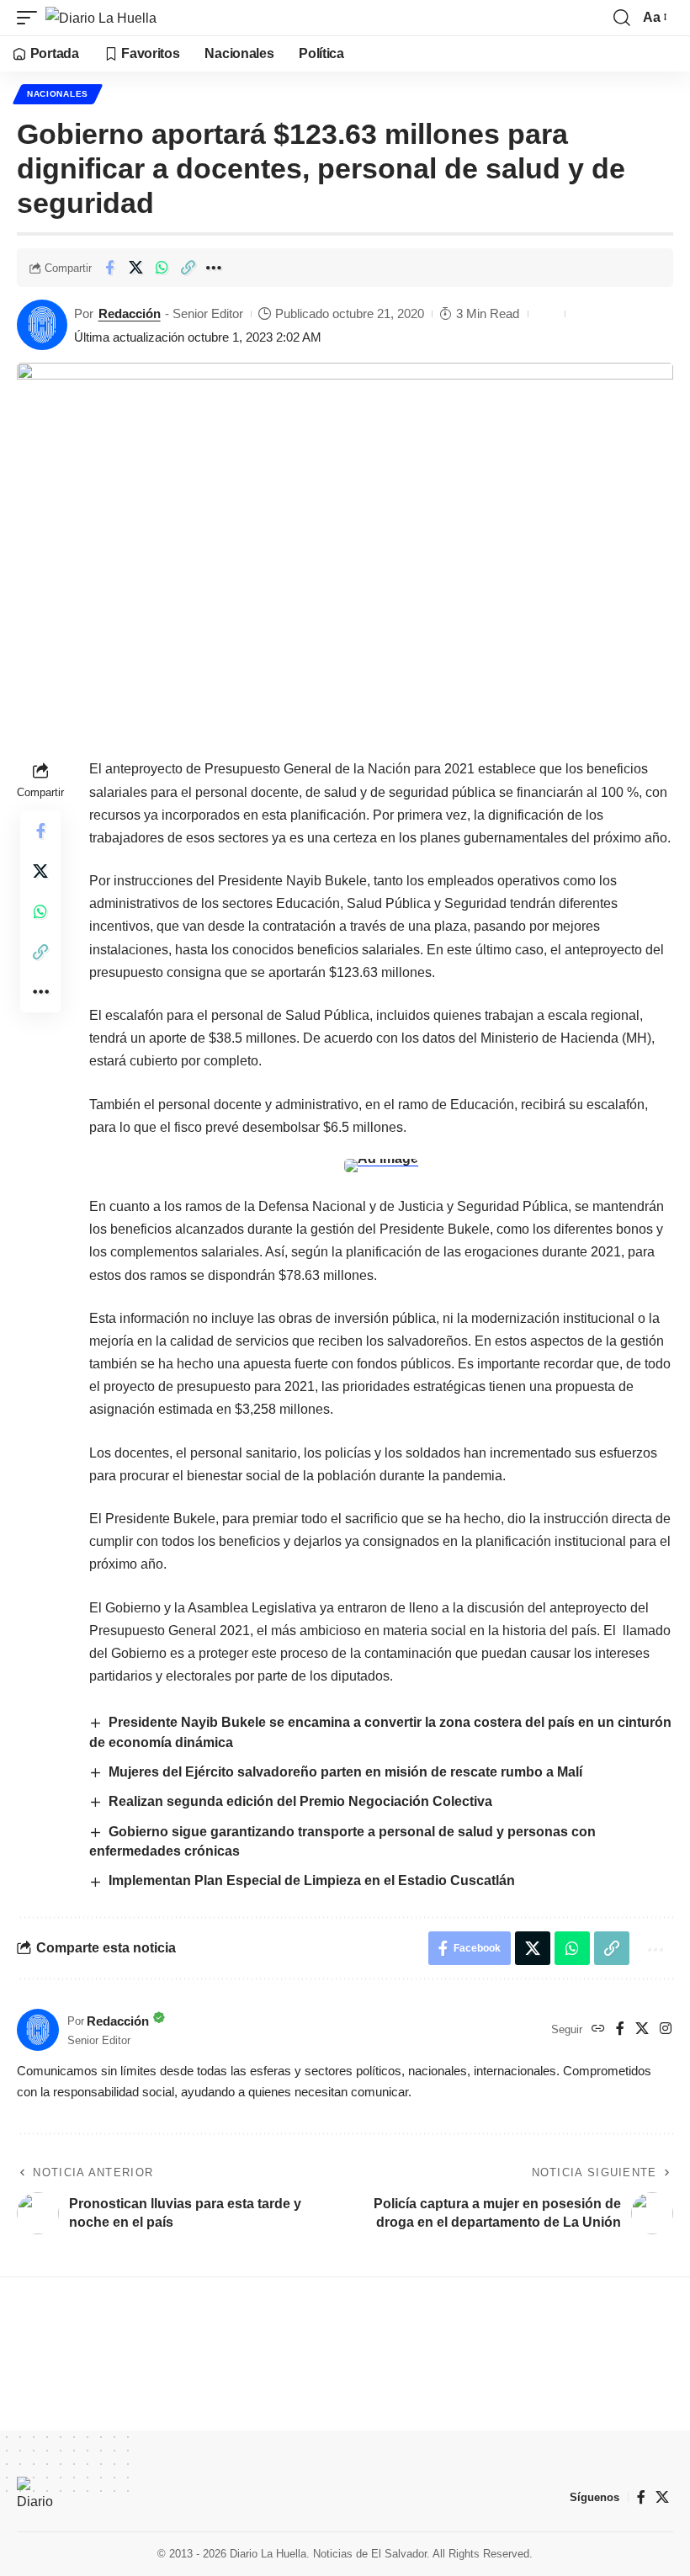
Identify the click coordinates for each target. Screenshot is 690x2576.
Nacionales (58, 94)
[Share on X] (135, 268)
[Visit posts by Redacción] (42, 325)
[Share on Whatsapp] (162, 268)
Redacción (130, 313)
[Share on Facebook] (109, 268)
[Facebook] (620, 2029)
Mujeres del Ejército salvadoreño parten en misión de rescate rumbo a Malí (345, 1772)
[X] (642, 2029)
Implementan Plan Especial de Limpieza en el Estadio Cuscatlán (312, 1880)
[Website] (598, 2029)
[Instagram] (666, 2029)
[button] (31, 18)
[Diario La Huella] (101, 18)
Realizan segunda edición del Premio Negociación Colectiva (302, 1801)
